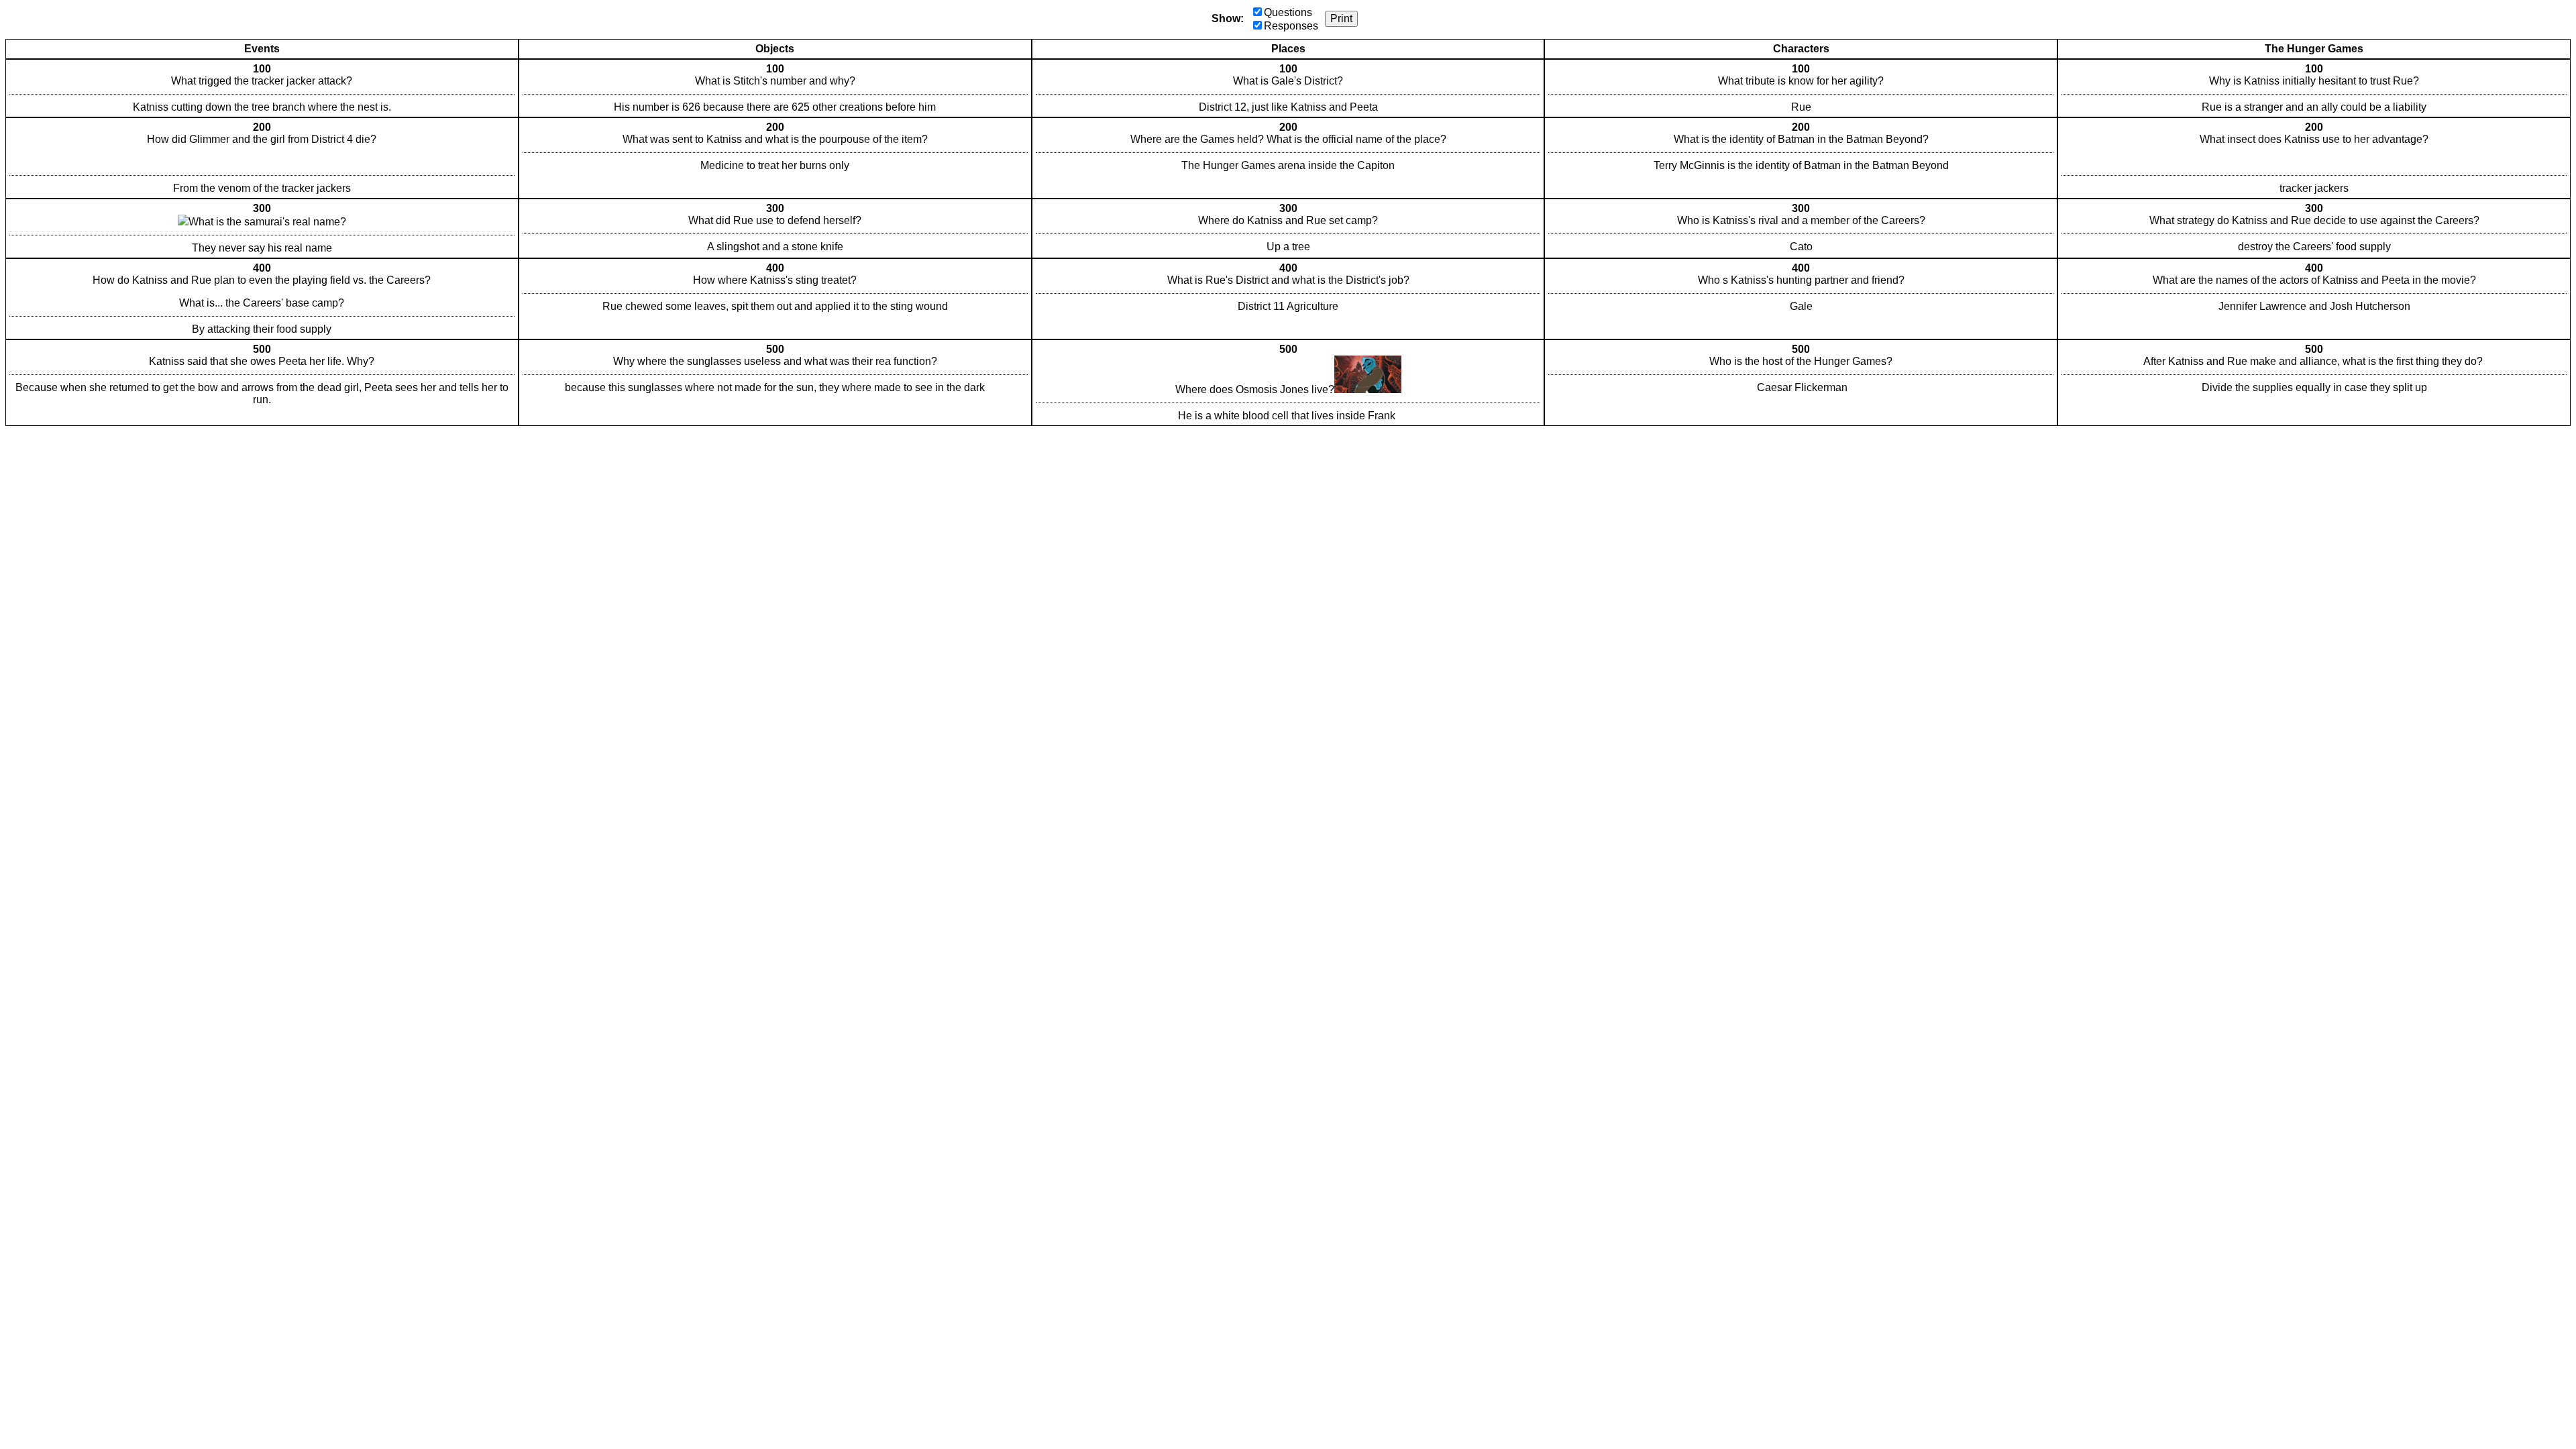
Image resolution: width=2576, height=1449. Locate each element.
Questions (1288, 12)
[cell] (262, 88)
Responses (1291, 26)
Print (1341, 18)
